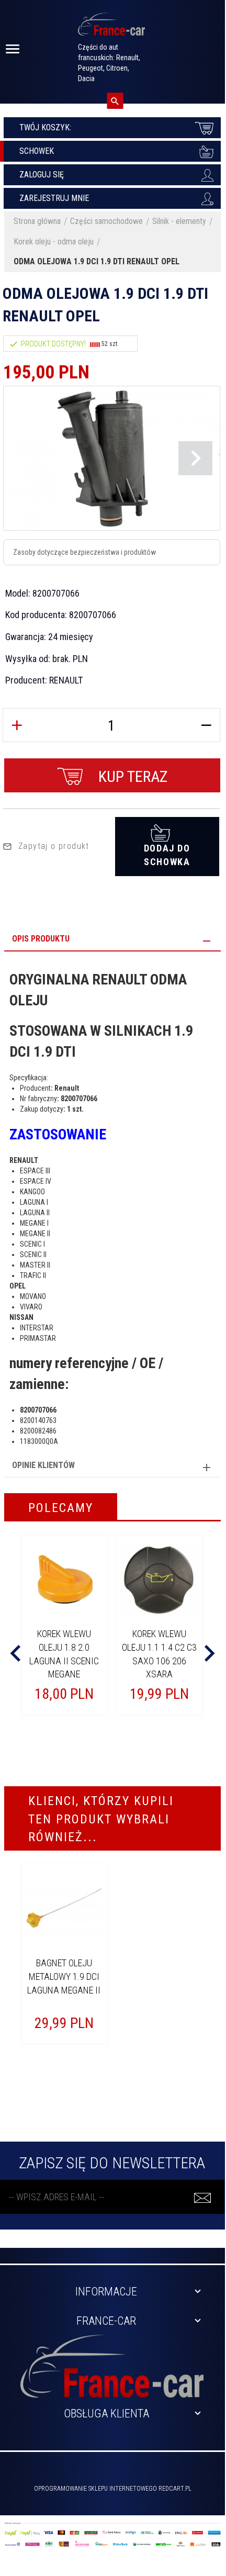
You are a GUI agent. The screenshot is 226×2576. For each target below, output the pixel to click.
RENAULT (66, 680)
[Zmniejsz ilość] (206, 725)
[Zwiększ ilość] (17, 725)
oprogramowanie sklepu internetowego (95, 2489)
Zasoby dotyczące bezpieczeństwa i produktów (84, 552)
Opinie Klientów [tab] (43, 1465)
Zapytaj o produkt (54, 846)
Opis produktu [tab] (41, 939)
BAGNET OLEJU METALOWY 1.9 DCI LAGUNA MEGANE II (64, 1976)
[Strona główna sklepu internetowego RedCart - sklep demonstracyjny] (111, 29)
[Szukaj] (115, 101)
